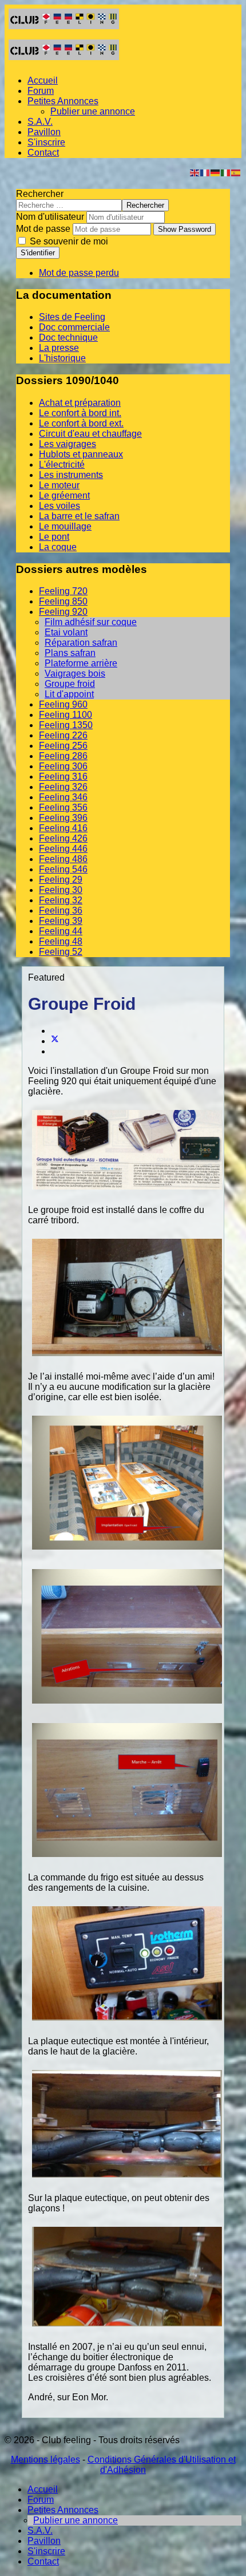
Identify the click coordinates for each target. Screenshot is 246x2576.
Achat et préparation (80, 403)
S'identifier (38, 253)
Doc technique (68, 337)
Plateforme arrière (81, 663)
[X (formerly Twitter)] (55, 1041)
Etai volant (66, 632)
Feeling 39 (61, 921)
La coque (58, 547)
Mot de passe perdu (79, 273)
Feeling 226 (63, 735)
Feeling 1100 (66, 715)
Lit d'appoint (69, 694)
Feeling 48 (61, 941)
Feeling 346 (63, 797)
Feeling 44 (61, 931)
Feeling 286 (63, 756)
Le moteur (59, 485)
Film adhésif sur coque (91, 622)
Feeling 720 (63, 591)
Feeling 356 (63, 807)
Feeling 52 (61, 952)
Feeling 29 (61, 880)
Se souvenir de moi (68, 241)
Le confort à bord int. (80, 413)
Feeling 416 (63, 828)
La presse (59, 348)
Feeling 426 (63, 838)
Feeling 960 (63, 704)
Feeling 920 (63, 612)
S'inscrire (46, 142)
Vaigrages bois (75, 673)
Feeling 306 (63, 766)
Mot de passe (43, 229)
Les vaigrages (68, 444)
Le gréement (64, 495)
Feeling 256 (63, 746)
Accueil (43, 80)
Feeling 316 (63, 777)
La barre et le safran (79, 516)
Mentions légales (45, 2460)
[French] (205, 172)
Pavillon (44, 132)
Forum (41, 91)
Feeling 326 (63, 787)
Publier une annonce (93, 111)
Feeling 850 (63, 601)
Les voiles (59, 506)
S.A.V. (40, 122)
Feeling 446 (63, 849)
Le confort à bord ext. (81, 423)
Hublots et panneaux (81, 454)
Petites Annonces (63, 101)
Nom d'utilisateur (50, 217)
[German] (216, 172)
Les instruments (71, 475)
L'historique (62, 358)
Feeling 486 (63, 859)
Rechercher (40, 194)
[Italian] (226, 172)
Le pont (54, 537)
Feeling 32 (61, 900)
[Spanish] (236, 172)
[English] (195, 172)
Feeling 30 (61, 890)
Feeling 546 (63, 869)
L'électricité (62, 465)
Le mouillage (65, 526)
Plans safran (70, 653)
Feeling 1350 (66, 725)
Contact (43, 153)
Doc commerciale (74, 327)
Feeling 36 (61, 910)
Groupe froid (70, 684)
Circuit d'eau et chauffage (90, 434)
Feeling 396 (63, 818)
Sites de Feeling (72, 317)
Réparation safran (81, 643)
